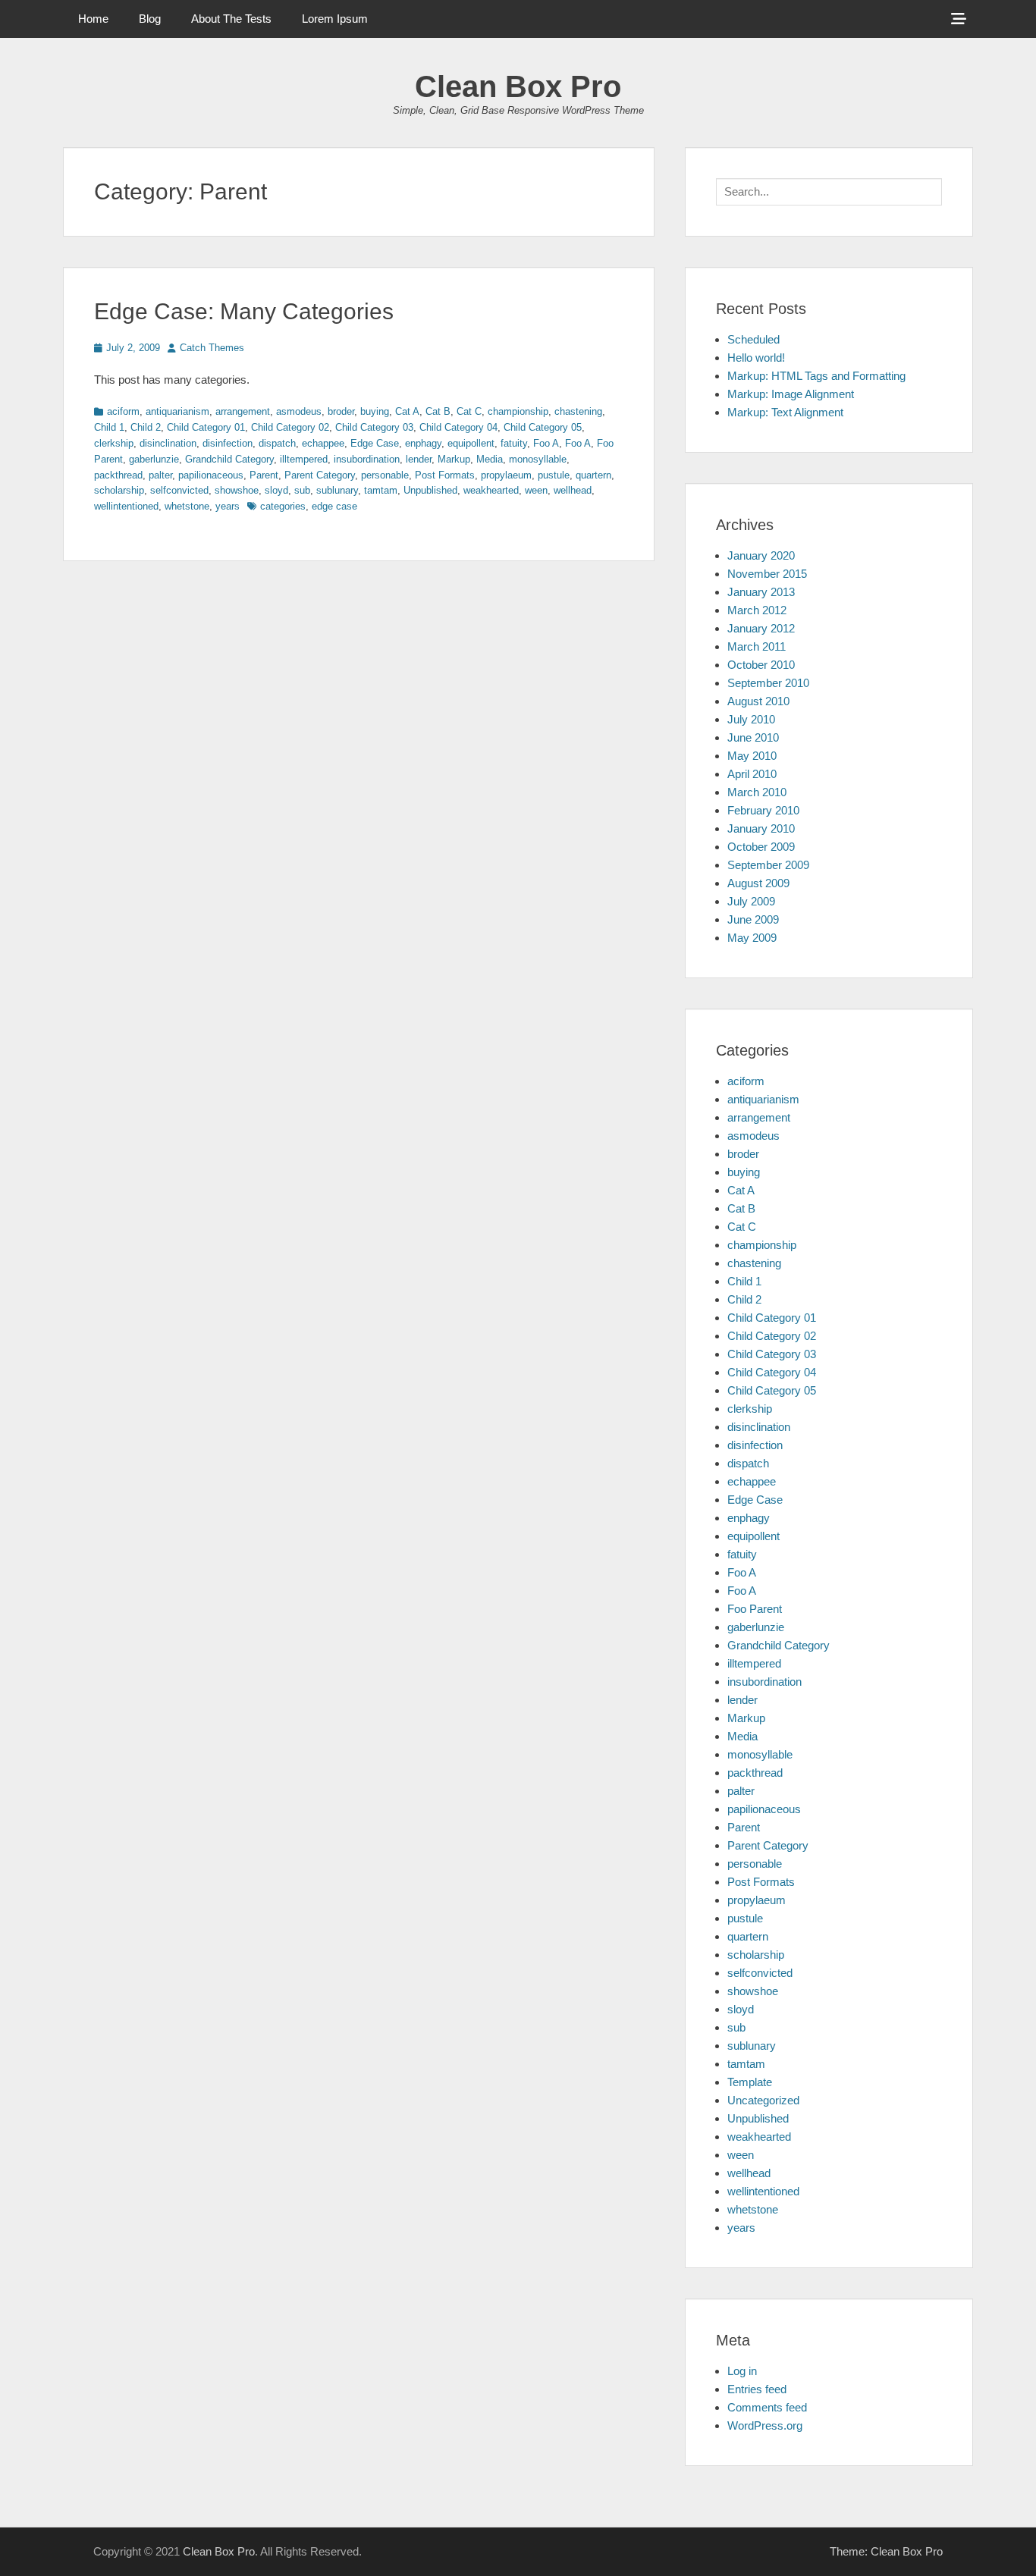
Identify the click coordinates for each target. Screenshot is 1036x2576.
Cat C (469, 411)
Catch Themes (212, 348)
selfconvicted (179, 490)
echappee (323, 443)
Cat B (438, 411)
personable (385, 475)
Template (750, 2082)
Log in (742, 2371)
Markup (454, 459)
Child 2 (146, 427)
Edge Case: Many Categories (244, 311)
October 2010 (761, 665)
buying (375, 411)
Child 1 (109, 427)
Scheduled (753, 339)
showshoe (237, 490)
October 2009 (761, 847)
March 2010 (757, 792)
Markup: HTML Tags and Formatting (816, 376)
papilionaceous (211, 475)
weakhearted (491, 490)
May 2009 (752, 938)
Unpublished (430, 490)
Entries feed (757, 2389)
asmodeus (299, 411)
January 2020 (761, 555)
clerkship (114, 443)
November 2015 (767, 574)
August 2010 (758, 701)
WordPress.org (765, 2425)
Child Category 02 (290, 427)
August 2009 (758, 883)
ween (536, 490)
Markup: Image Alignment (791, 394)
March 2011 (757, 646)
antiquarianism (177, 411)
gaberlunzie (154, 459)
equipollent (471, 443)
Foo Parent (755, 1609)
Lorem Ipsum (335, 19)
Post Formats (445, 475)
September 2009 (768, 865)
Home (93, 19)
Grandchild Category (229, 459)
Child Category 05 (543, 427)
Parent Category (320, 475)
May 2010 (752, 756)
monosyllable (538, 459)
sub (302, 490)
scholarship (119, 490)
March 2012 (757, 610)
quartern (593, 475)
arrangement (243, 411)
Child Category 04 (458, 427)
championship (518, 411)
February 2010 (763, 810)
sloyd (276, 490)
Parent (264, 475)
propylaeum (506, 475)
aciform (123, 411)
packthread (118, 475)
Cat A (407, 411)
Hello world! (756, 358)
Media (490, 459)
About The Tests (231, 19)
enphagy (423, 443)
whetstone (187, 506)
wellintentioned (126, 506)
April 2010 (752, 774)
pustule (554, 475)
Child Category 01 (206, 427)
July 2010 (751, 719)
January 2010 (761, 828)
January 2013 (761, 592)
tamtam (381, 490)
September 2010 (768, 683)
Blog (150, 19)
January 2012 (761, 628)
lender (419, 459)
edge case (334, 506)
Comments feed (767, 2407)
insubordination (367, 459)
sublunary (337, 490)
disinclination (168, 443)
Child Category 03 (374, 427)
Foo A (546, 443)
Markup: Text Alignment (785, 412)
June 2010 (753, 737)
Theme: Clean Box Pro (886, 2551)
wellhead (573, 490)
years (228, 506)
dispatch (277, 443)
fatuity (514, 443)
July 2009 (751, 901)
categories (283, 506)
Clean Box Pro (518, 86)
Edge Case (375, 443)
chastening (578, 411)
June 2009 (753, 919)
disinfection (228, 443)
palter (160, 475)
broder (341, 411)
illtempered (304, 459)
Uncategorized (763, 2100)
